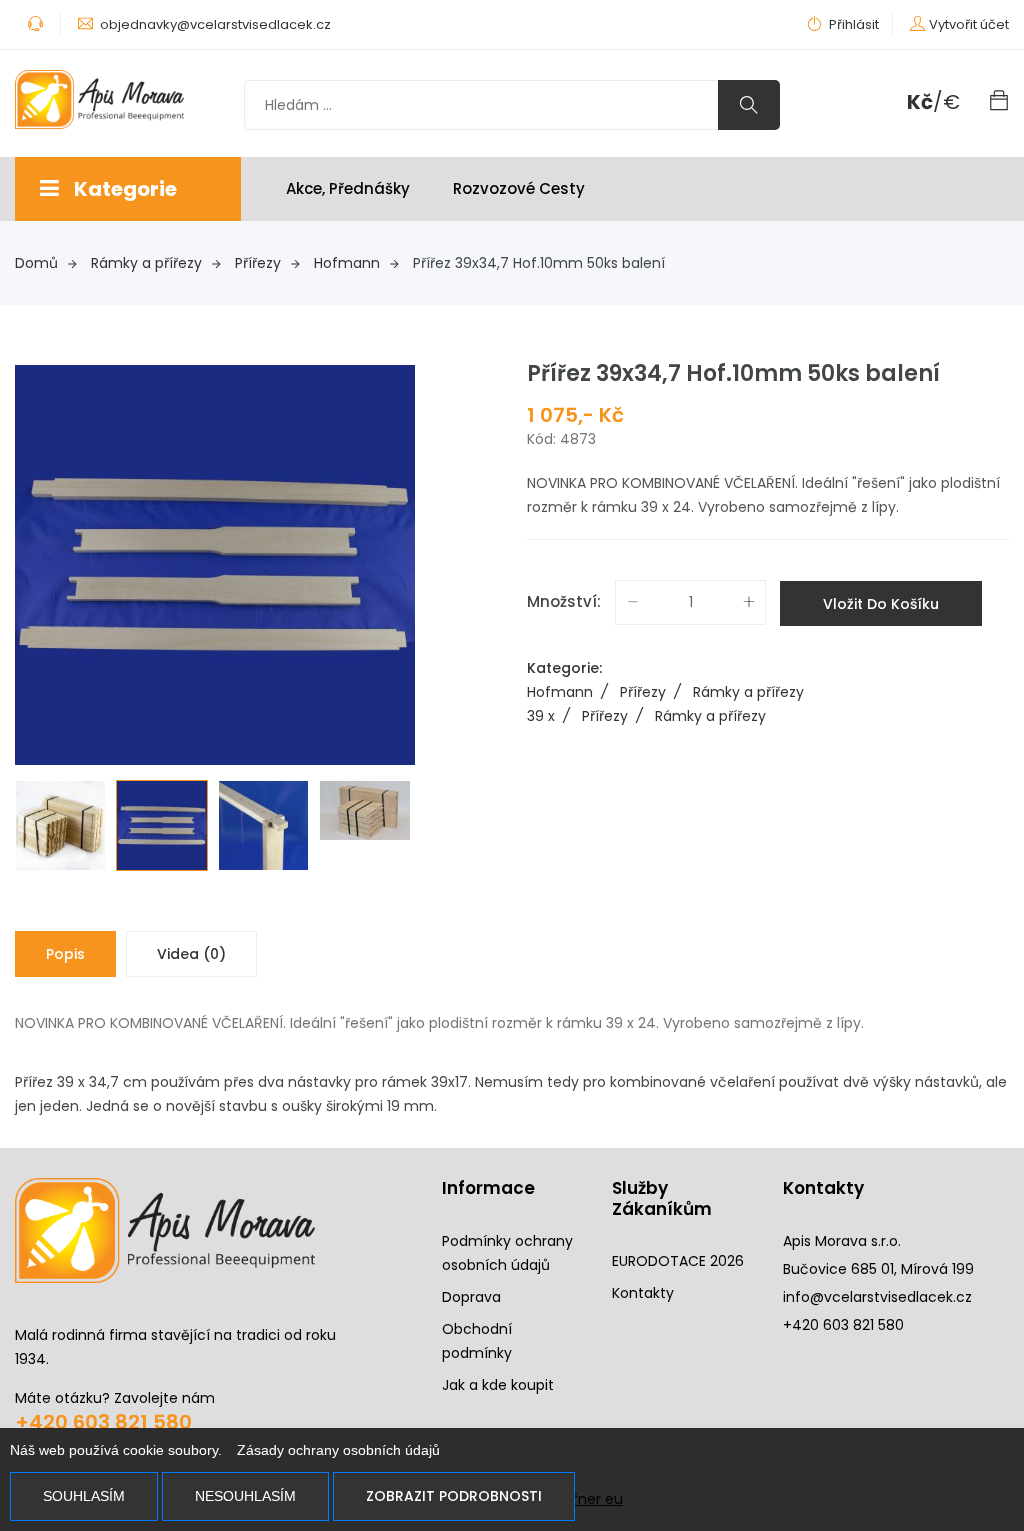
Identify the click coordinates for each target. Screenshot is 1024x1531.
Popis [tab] (65, 954)
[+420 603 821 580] (37, 24)
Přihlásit (852, 24)
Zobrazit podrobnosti (454, 1496)
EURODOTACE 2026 (678, 1261)
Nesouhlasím (245, 1496)
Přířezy (258, 263)
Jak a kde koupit (498, 1385)
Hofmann (347, 263)
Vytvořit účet (969, 24)
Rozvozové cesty (519, 188)
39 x (548, 716)
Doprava (471, 1297)
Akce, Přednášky (348, 188)
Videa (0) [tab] (191, 954)
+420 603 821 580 (103, 1422)
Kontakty (643, 1293)
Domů (36, 263)
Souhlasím (84, 1496)
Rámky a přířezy (146, 263)
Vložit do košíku (881, 604)
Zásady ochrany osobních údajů (338, 1450)
